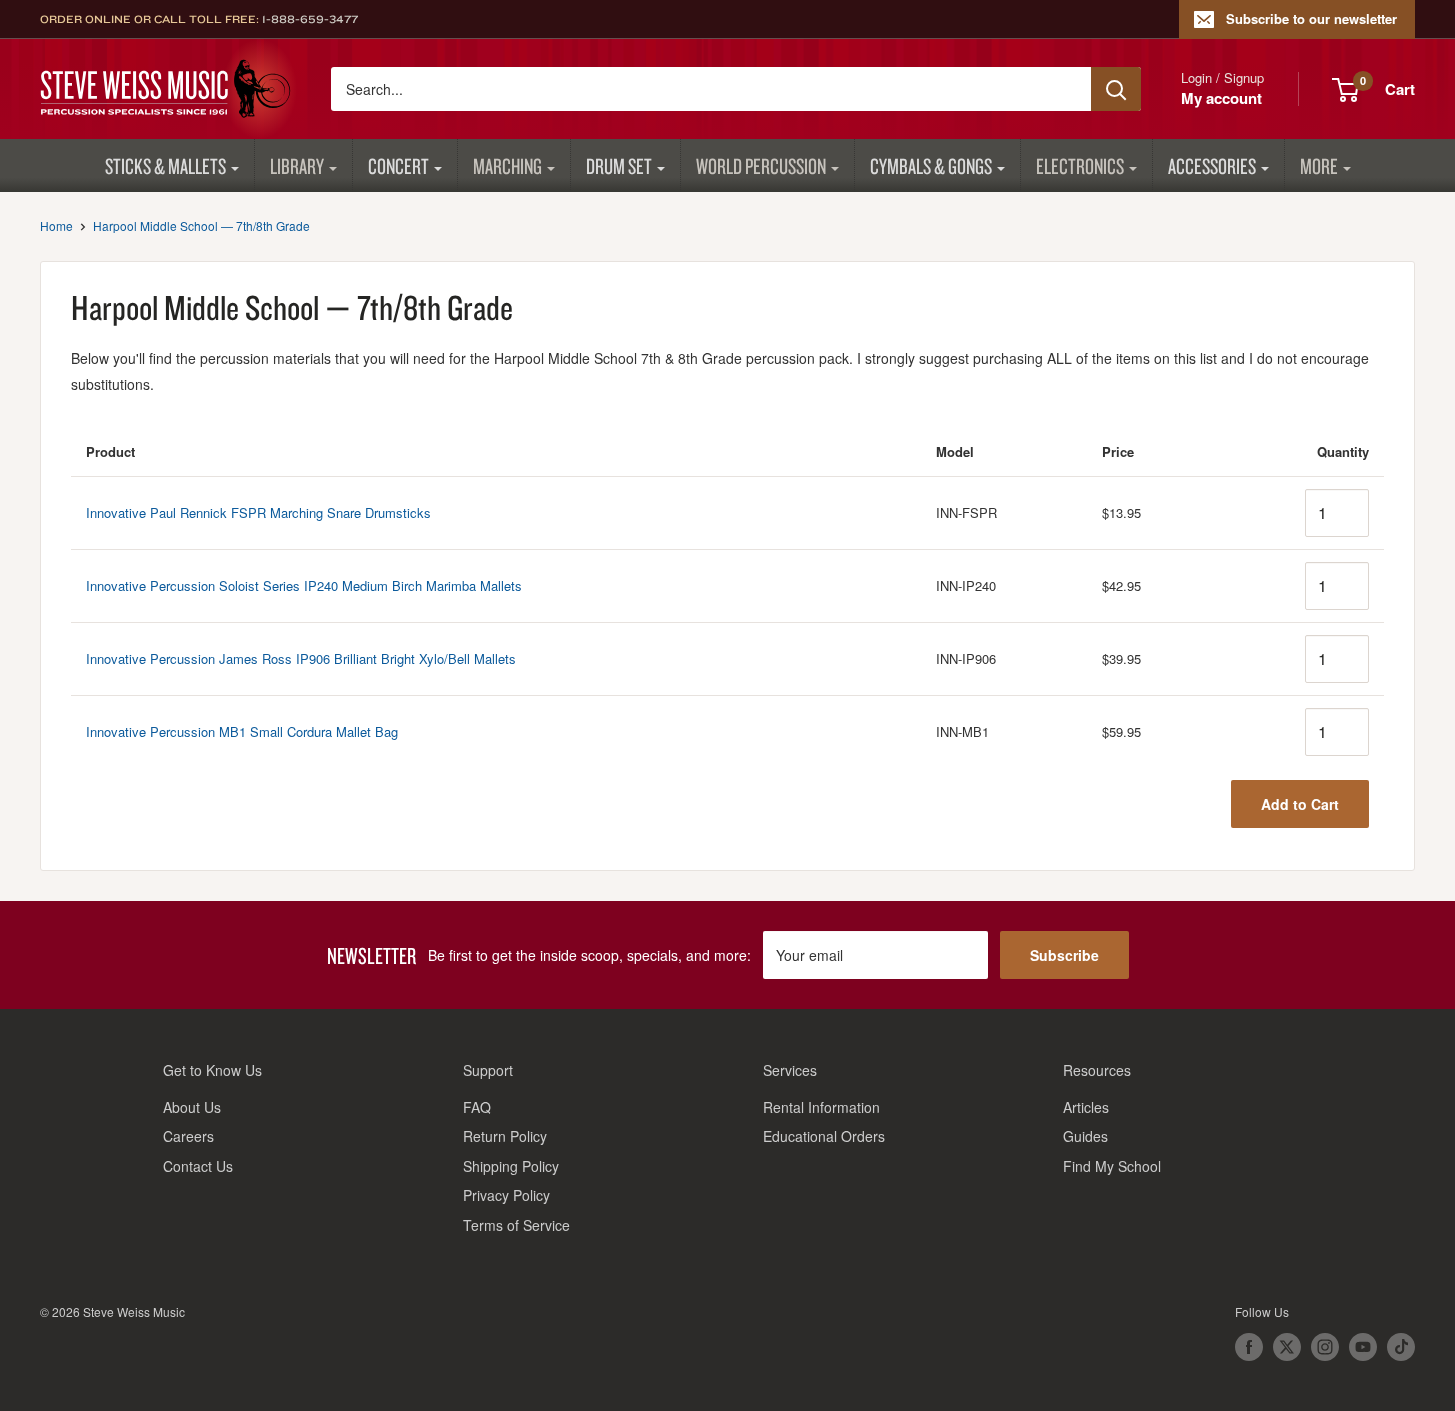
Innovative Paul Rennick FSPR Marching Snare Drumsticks (258, 512)
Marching (507, 165)
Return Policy (505, 1136)
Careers (188, 1136)
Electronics (1080, 165)
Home (56, 225)
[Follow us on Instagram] (1325, 1347)
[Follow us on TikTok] (1401, 1347)
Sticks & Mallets (165, 165)
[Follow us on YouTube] (1363, 1347)
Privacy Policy (506, 1195)
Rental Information (821, 1107)
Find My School (1112, 1166)
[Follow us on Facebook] (1249, 1347)
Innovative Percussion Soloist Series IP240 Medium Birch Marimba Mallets (304, 585)
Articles (1086, 1107)
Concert (398, 165)
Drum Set (619, 165)
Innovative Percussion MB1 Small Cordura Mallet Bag (242, 731)
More (1319, 165)
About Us (192, 1107)
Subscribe (1064, 955)
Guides (1085, 1136)
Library (297, 165)
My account (1221, 98)
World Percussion (761, 165)
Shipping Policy (511, 1166)
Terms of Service (516, 1225)
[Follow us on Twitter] (1287, 1347)
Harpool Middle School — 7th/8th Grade (201, 225)
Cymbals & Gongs (931, 165)
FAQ (477, 1107)
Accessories (1212, 165)
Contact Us (198, 1166)
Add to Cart (1300, 804)
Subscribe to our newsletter (1311, 18)
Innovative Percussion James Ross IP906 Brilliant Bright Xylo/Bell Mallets (301, 658)
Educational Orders (824, 1136)
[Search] (1116, 89)
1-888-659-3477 (310, 19)
